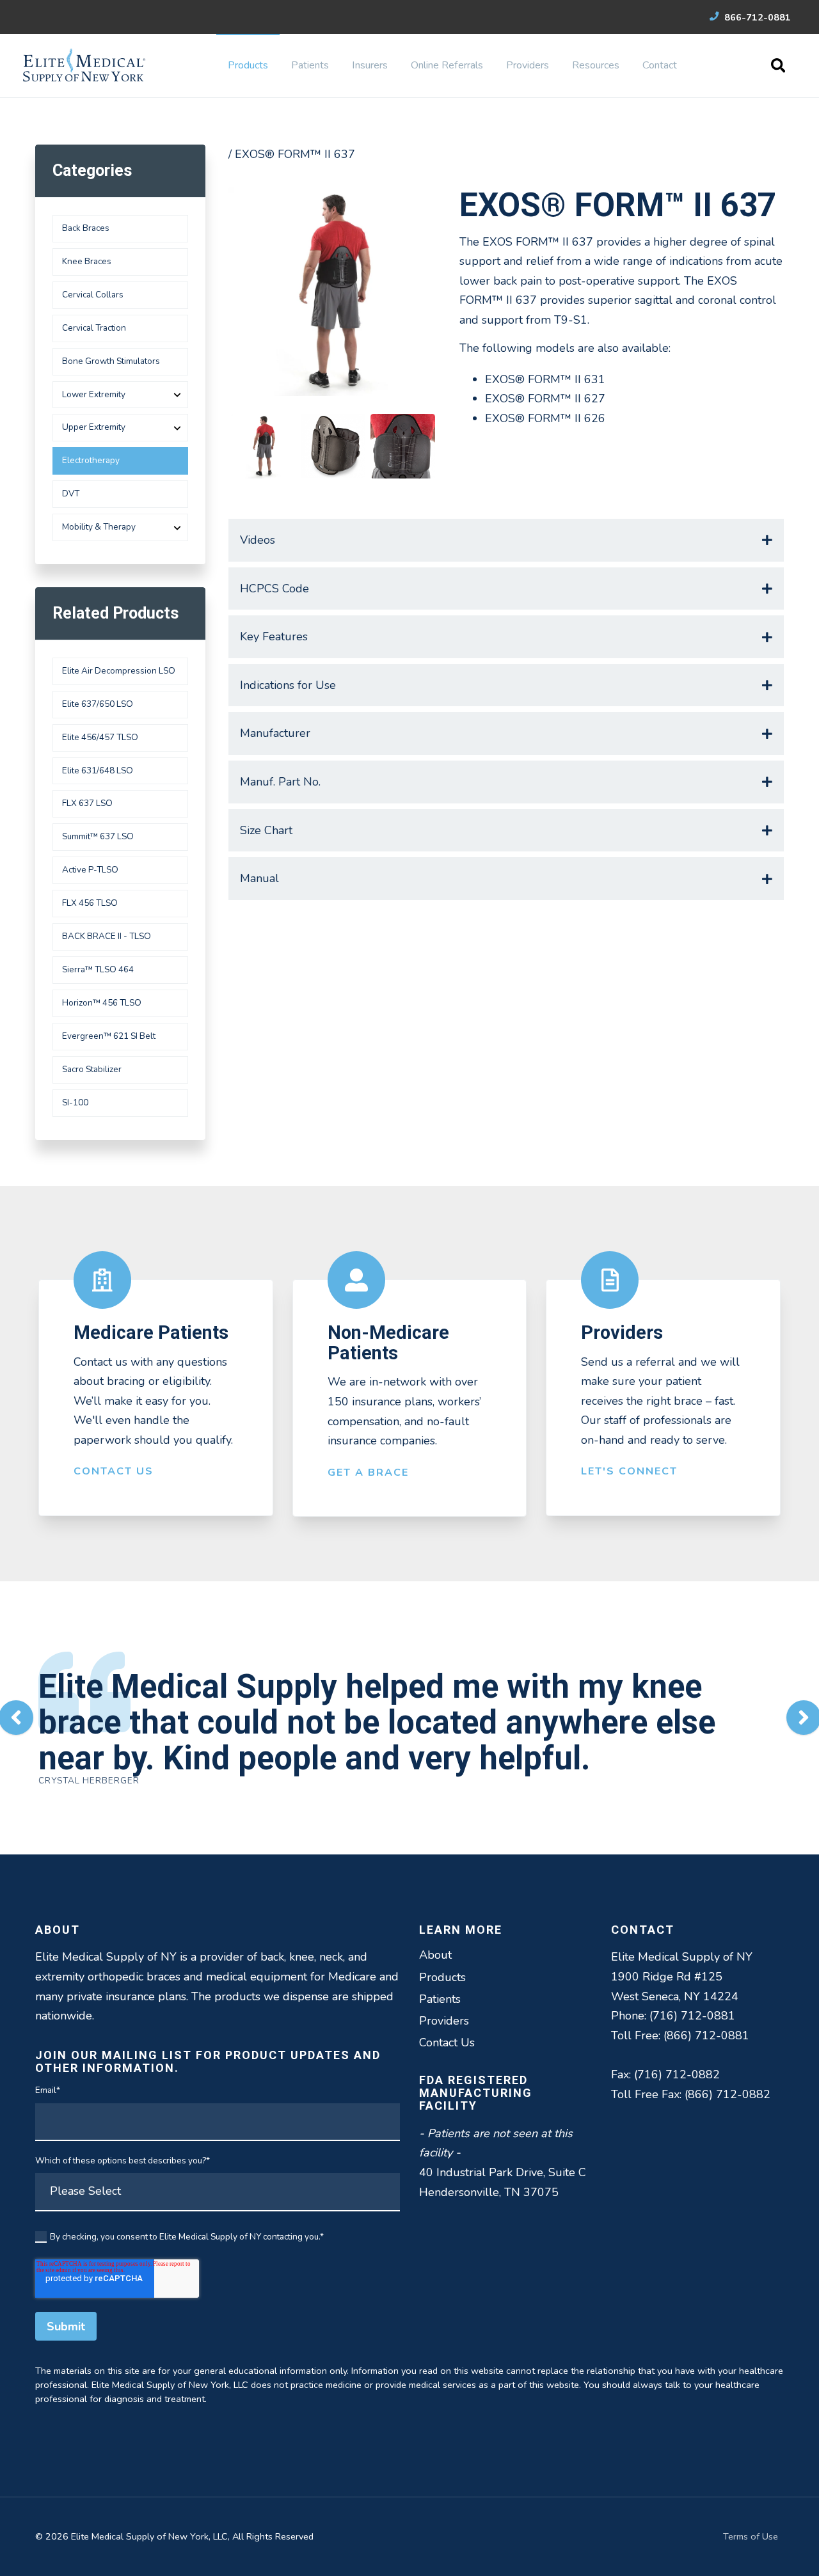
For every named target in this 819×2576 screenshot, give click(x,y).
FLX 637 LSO (87, 803)
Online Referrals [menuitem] (447, 65)
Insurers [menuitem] (370, 65)
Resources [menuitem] (596, 65)
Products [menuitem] (248, 65)
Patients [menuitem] (310, 65)
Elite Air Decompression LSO (119, 671)
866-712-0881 (756, 17)
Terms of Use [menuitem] (751, 2536)
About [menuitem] (435, 1955)
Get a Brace (368, 1473)
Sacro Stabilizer (92, 1069)
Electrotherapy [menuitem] (91, 460)
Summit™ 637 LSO (98, 836)
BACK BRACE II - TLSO (107, 936)
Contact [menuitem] (660, 65)
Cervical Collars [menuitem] (93, 295)
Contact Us (114, 1471)
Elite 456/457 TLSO (100, 737)
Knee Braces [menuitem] (87, 261)
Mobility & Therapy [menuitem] (99, 527)
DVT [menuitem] (71, 494)
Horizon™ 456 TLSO (102, 1003)
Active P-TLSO (90, 870)
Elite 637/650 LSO (98, 704)
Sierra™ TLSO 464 (98, 969)
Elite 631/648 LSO (98, 770)
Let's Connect (629, 1471)
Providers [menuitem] (528, 65)
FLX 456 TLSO (90, 903)
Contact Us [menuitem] (447, 2043)
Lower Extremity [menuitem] (94, 394)
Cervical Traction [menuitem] (94, 328)
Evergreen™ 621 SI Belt (109, 1036)
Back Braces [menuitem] (86, 228)
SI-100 (75, 1102)
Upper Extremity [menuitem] (94, 427)
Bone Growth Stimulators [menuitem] (111, 361)
